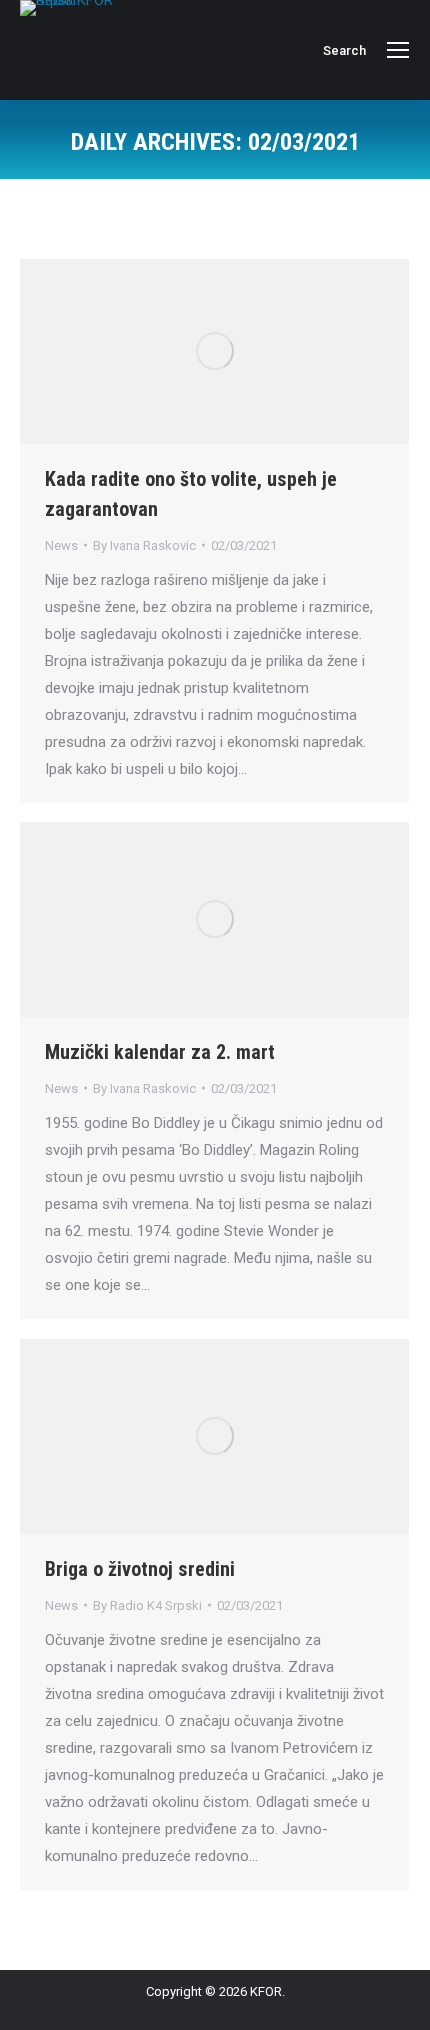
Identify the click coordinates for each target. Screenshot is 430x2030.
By (144, 545)
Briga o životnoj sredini (140, 1569)
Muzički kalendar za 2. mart (160, 1052)
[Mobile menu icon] (398, 50)
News (61, 545)
